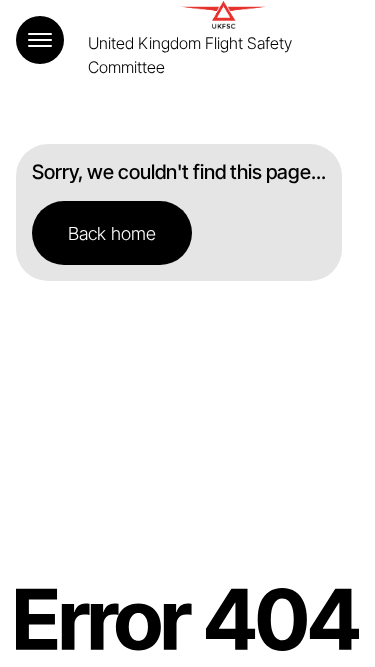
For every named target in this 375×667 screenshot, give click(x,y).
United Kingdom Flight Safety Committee (190, 55)
